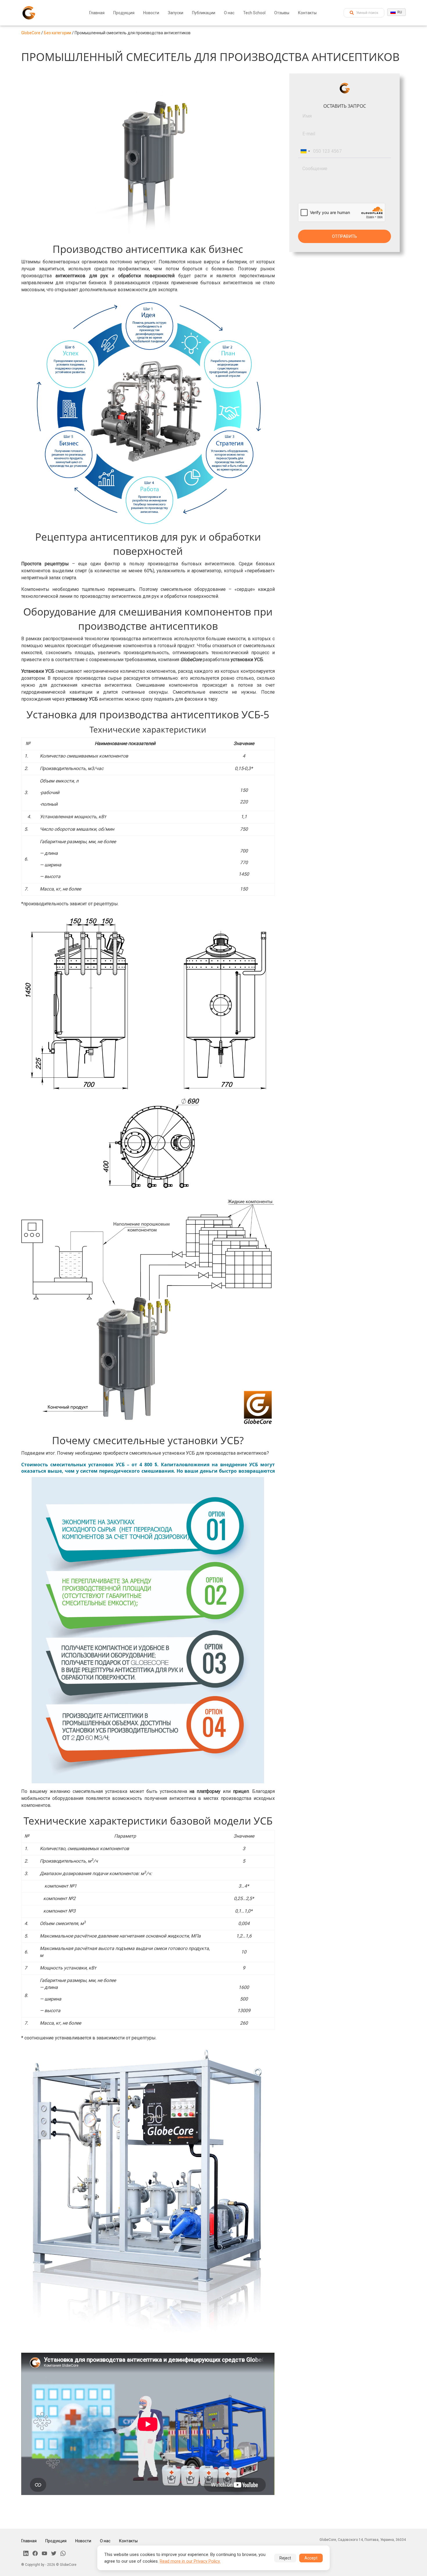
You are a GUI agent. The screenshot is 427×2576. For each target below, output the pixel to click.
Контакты (307, 13)
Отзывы (282, 13)
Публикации (204, 13)
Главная (97, 13)
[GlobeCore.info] (29, 13)
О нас (229, 13)
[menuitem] (97, 13)
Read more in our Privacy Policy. (190, 2561)
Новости (151, 13)
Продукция (124, 13)
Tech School (254, 13)
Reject (285, 2558)
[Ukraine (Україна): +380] (305, 151)
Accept (311, 2558)
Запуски (176, 13)
